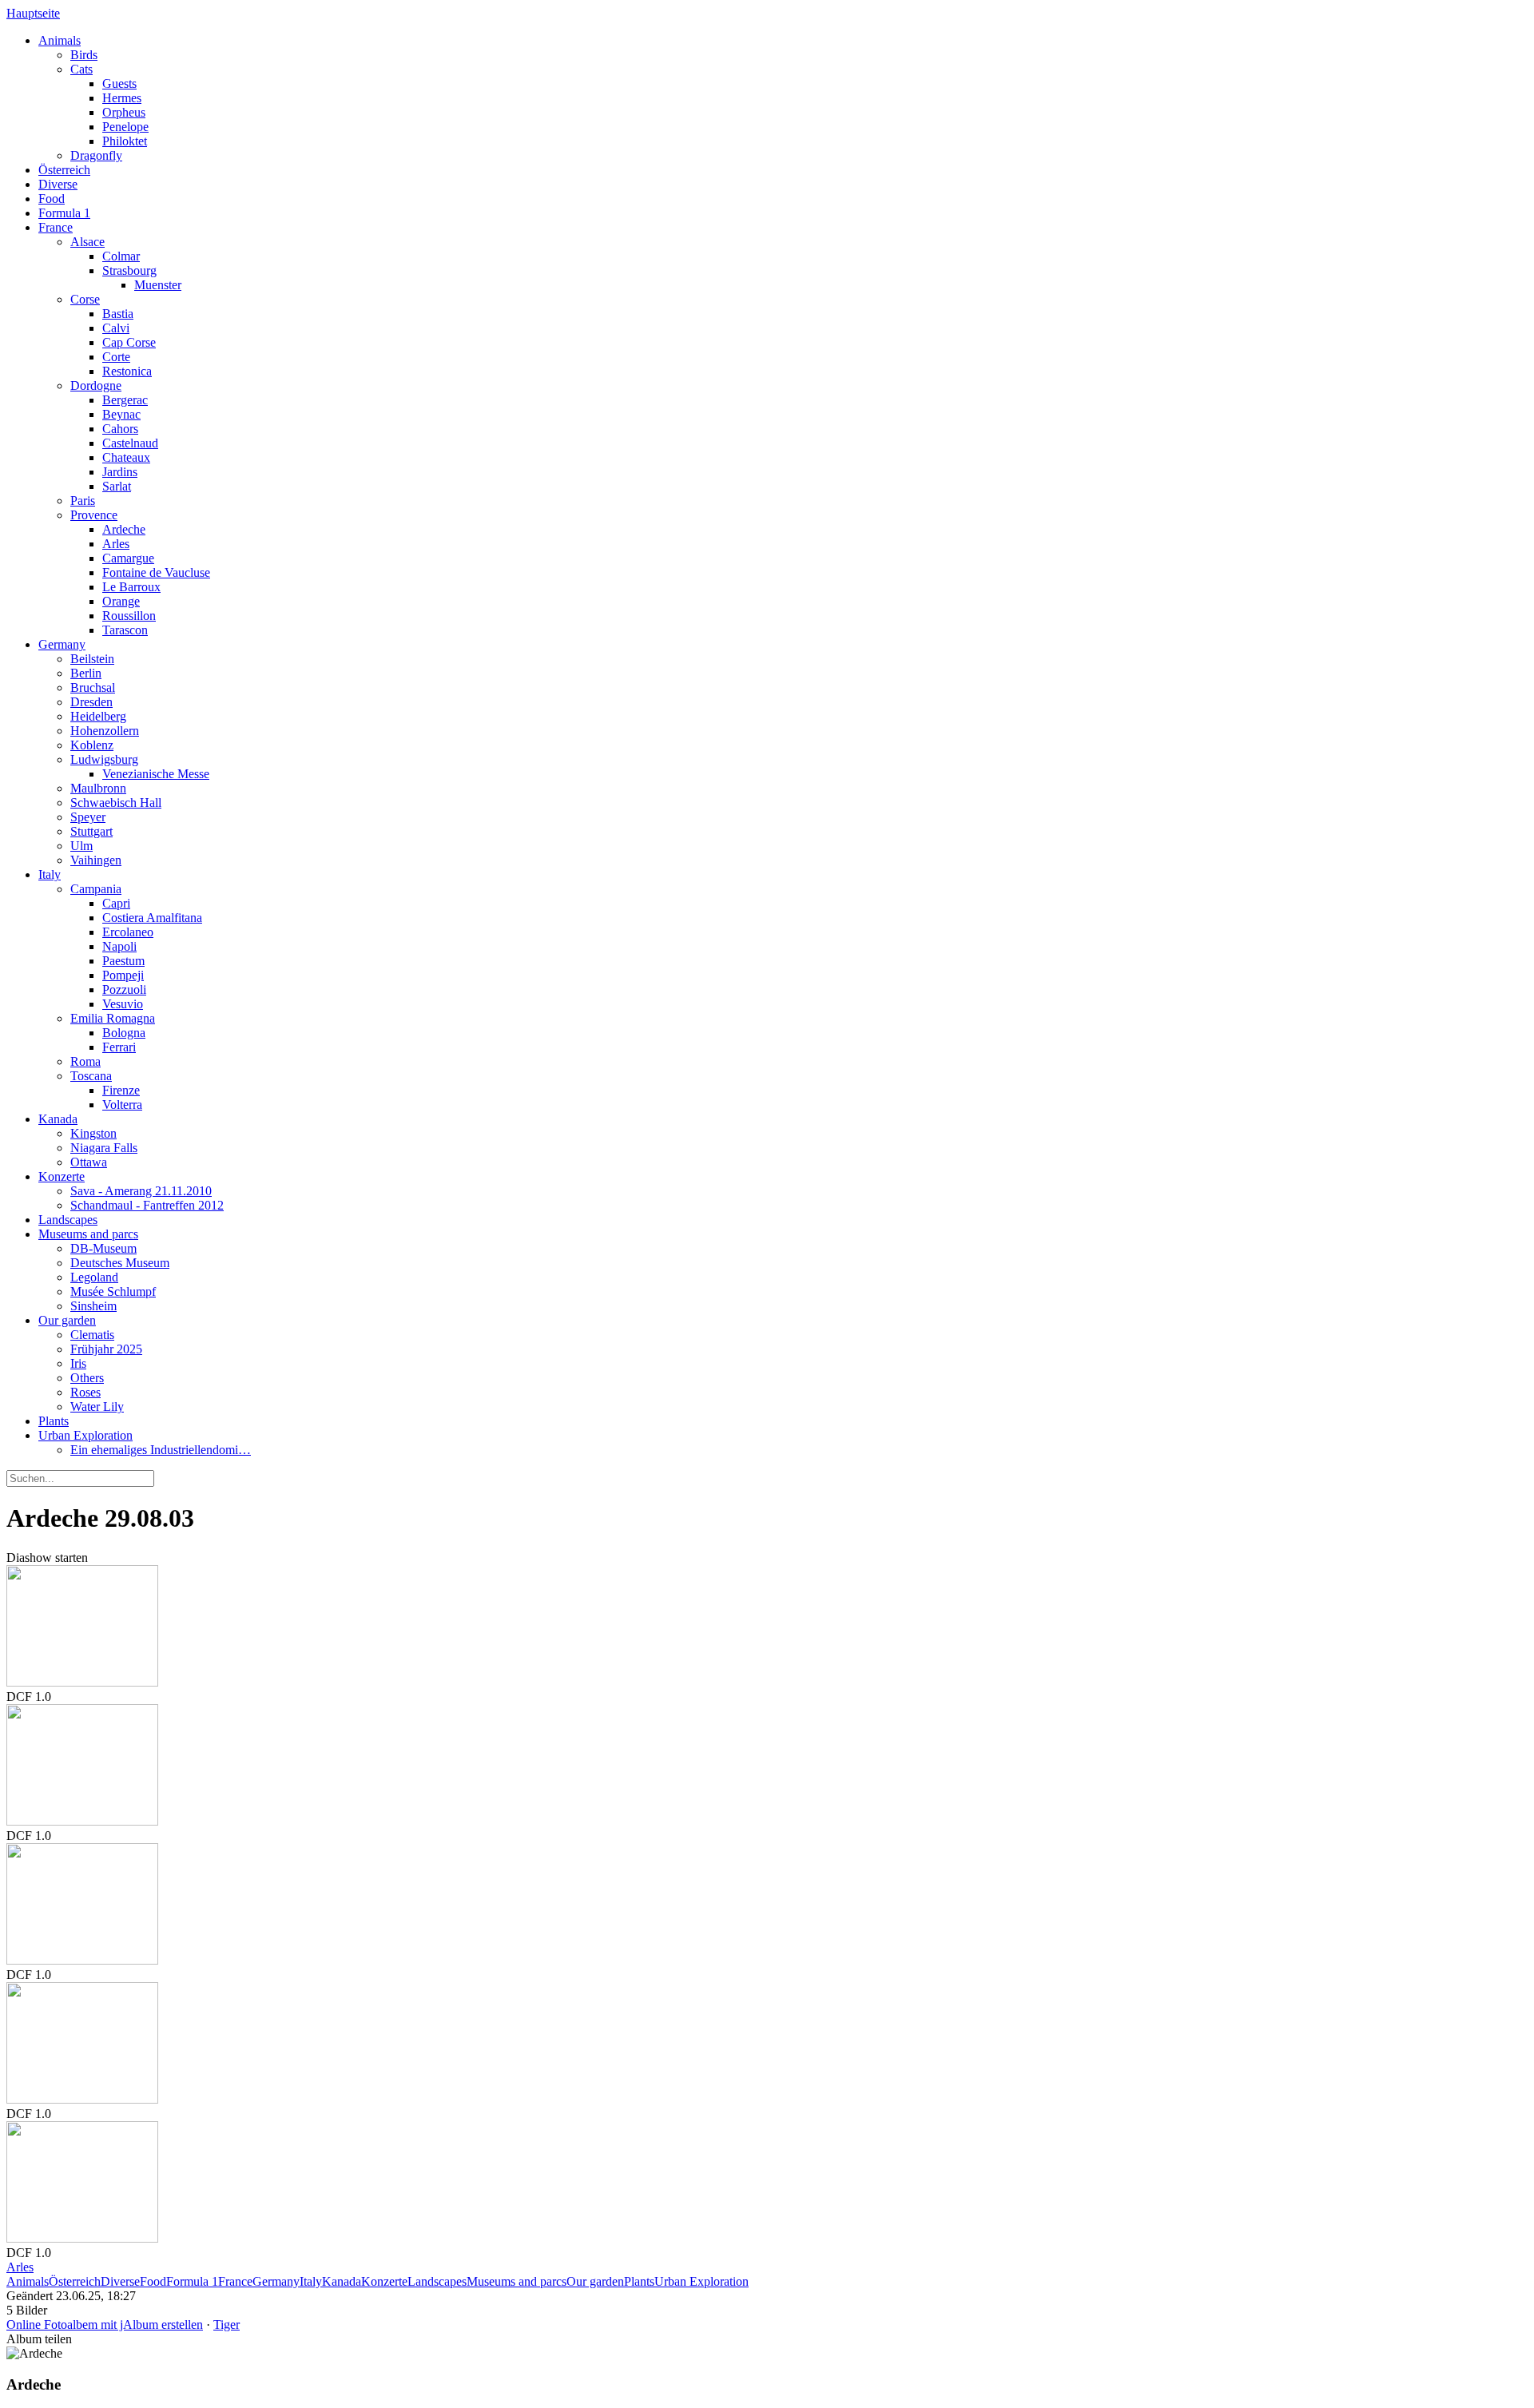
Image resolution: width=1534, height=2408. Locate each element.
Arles (116, 544)
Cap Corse (129, 342)
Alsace (87, 242)
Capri (116, 903)
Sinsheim (93, 1306)
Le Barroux (131, 587)
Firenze (121, 1090)
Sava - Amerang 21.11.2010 (141, 1191)
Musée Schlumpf (113, 1291)
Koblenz (92, 745)
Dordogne (96, 385)
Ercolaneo (128, 932)
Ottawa (89, 1162)
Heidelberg (98, 716)
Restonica (127, 371)
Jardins (120, 472)
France (56, 227)
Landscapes (68, 1220)
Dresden (91, 702)
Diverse (58, 184)
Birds (84, 55)
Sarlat (117, 486)
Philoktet (125, 141)
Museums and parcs (88, 1234)
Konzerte (62, 1176)
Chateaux (126, 457)
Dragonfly (96, 155)
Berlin (86, 673)
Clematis (92, 1335)
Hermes (122, 98)
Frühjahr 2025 (106, 1349)
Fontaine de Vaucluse (156, 572)
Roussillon (129, 616)
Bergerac (125, 400)
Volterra (122, 1105)
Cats (81, 69)
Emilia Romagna (113, 1018)
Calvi (116, 328)
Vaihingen (96, 860)
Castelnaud (130, 443)
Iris (78, 1363)
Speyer (88, 817)
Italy (50, 874)
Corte (116, 357)
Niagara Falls (104, 1148)
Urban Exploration (85, 1435)
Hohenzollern (105, 731)
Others (87, 1378)
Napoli (119, 946)
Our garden (67, 1320)
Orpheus (124, 112)
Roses (85, 1392)
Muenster (158, 285)
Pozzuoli (124, 989)
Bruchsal (93, 687)
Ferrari (119, 1047)
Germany (62, 644)
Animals (60, 40)
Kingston (93, 1133)
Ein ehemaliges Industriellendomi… (161, 1450)
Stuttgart (91, 831)
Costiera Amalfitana (152, 918)
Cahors (120, 429)
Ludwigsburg (104, 759)
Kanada (58, 1119)
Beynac (121, 414)
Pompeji (123, 975)
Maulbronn (98, 788)
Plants (54, 1421)
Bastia (118, 314)
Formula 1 (64, 213)
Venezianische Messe (156, 774)
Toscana (91, 1076)
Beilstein (92, 659)
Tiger (227, 2325)
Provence (94, 515)
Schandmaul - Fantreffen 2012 (147, 1205)
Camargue (128, 558)
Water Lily (97, 1407)
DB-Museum (103, 1248)
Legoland (94, 1277)
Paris (83, 501)
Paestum (123, 961)
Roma (85, 1061)
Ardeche (124, 529)
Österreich (64, 170)
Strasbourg (129, 270)
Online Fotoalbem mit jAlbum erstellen (105, 2325)
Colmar (121, 256)
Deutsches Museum (120, 1263)
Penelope (125, 127)
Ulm (81, 846)
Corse (85, 299)
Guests (119, 83)
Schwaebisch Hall (116, 803)
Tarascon (125, 630)
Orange (121, 601)
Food (52, 199)
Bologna (124, 1033)
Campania (96, 889)
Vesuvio (123, 1004)
